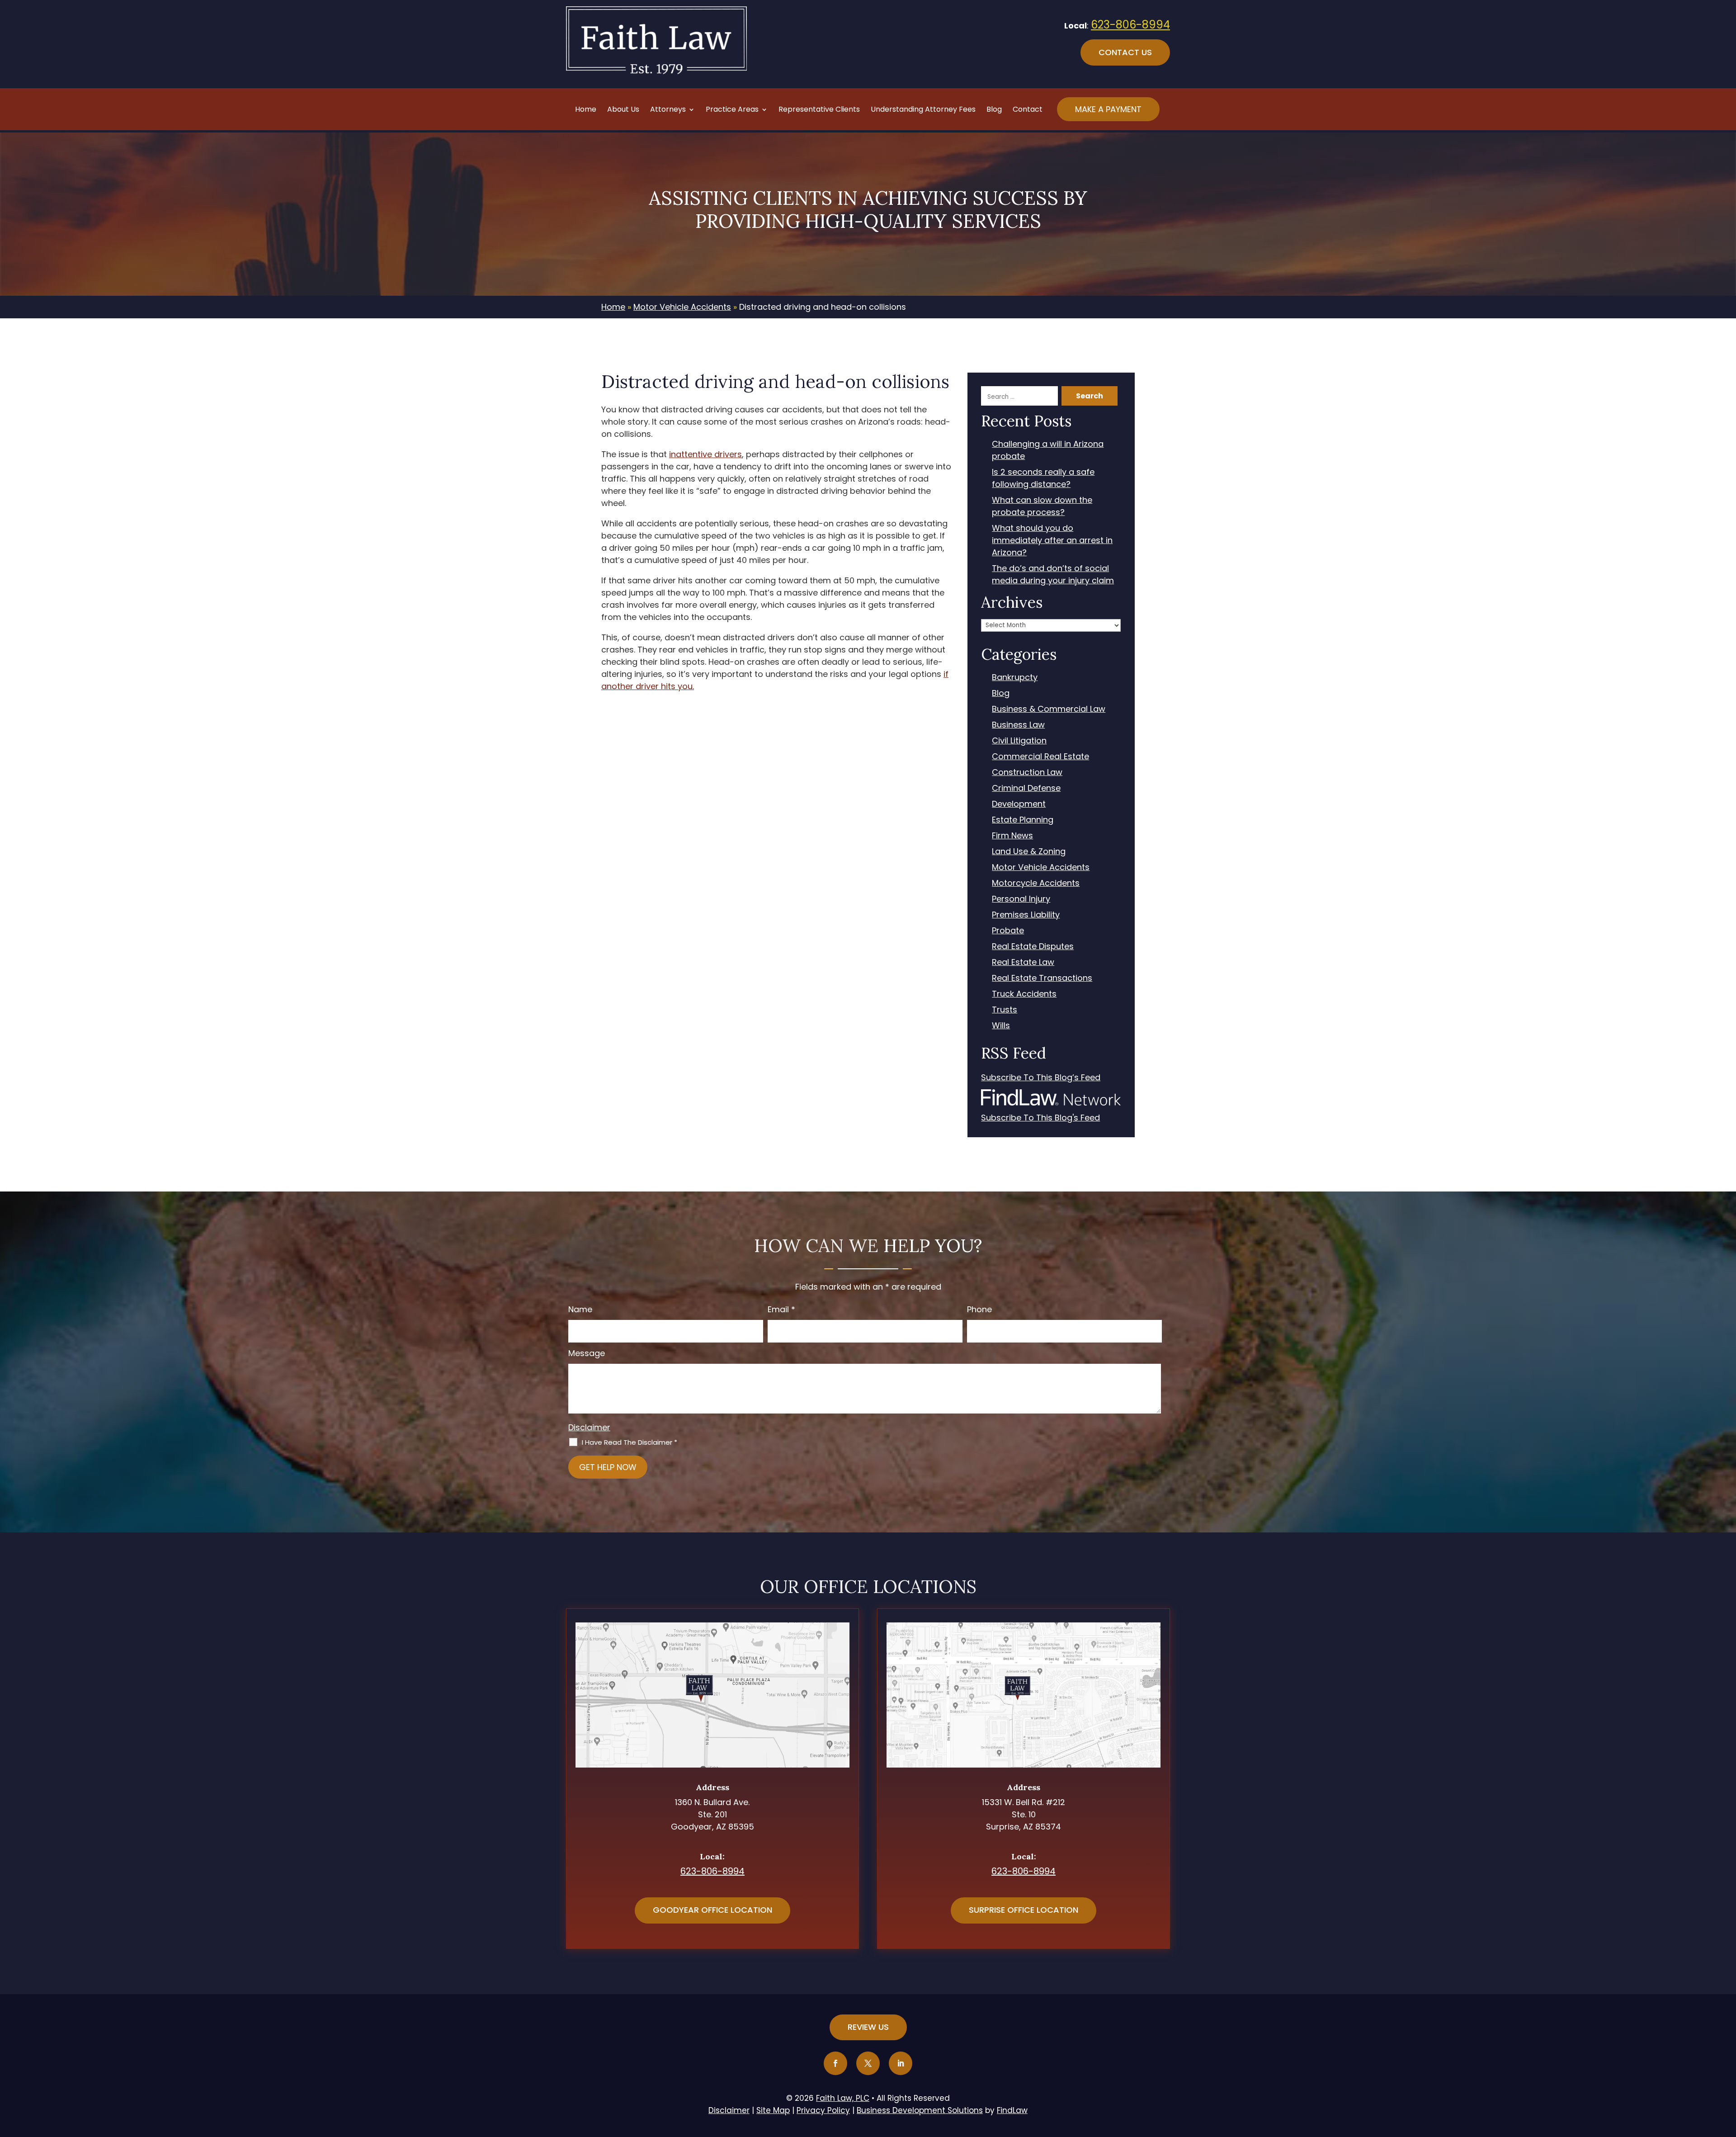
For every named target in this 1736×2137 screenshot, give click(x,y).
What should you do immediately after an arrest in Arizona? (1052, 540)
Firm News (1012, 835)
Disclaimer (589, 1427)
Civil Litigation (1019, 740)
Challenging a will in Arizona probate (1048, 450)
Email (781, 1309)
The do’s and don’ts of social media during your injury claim (1053, 574)
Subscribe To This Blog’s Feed (1041, 1077)
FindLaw (1012, 2110)
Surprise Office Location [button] (1024, 1910)
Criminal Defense (1026, 788)
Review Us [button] (868, 2027)
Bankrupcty (1015, 677)
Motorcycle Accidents (1036, 883)
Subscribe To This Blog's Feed (1040, 1118)
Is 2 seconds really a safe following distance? (1043, 478)
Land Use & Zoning (1029, 851)
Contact (1028, 110)
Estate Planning (1023, 820)
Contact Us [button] (1125, 52)
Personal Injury (1021, 899)
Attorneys (668, 110)
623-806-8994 (1130, 25)
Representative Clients (819, 110)
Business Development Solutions (920, 2110)
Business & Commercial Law (1049, 709)
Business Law (1018, 725)
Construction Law (1027, 772)
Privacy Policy (823, 2110)
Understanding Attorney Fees (923, 110)
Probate (1008, 930)
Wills (1001, 1025)
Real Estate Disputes (1033, 946)
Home (586, 110)
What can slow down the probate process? (1042, 506)
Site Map (773, 2110)
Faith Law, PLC (843, 2098)
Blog (994, 110)
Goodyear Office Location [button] (712, 1910)
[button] (1727, 2071)
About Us (623, 110)
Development (1019, 804)
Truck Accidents (1024, 994)
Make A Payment (1108, 109)
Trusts (1005, 1009)
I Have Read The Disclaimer (630, 1442)
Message (587, 1353)
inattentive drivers (705, 454)
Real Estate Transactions (1042, 978)
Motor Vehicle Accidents (1041, 867)
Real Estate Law (1023, 962)
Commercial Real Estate (1040, 756)
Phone (979, 1309)
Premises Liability (1026, 915)
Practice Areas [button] (732, 110)
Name (580, 1309)
